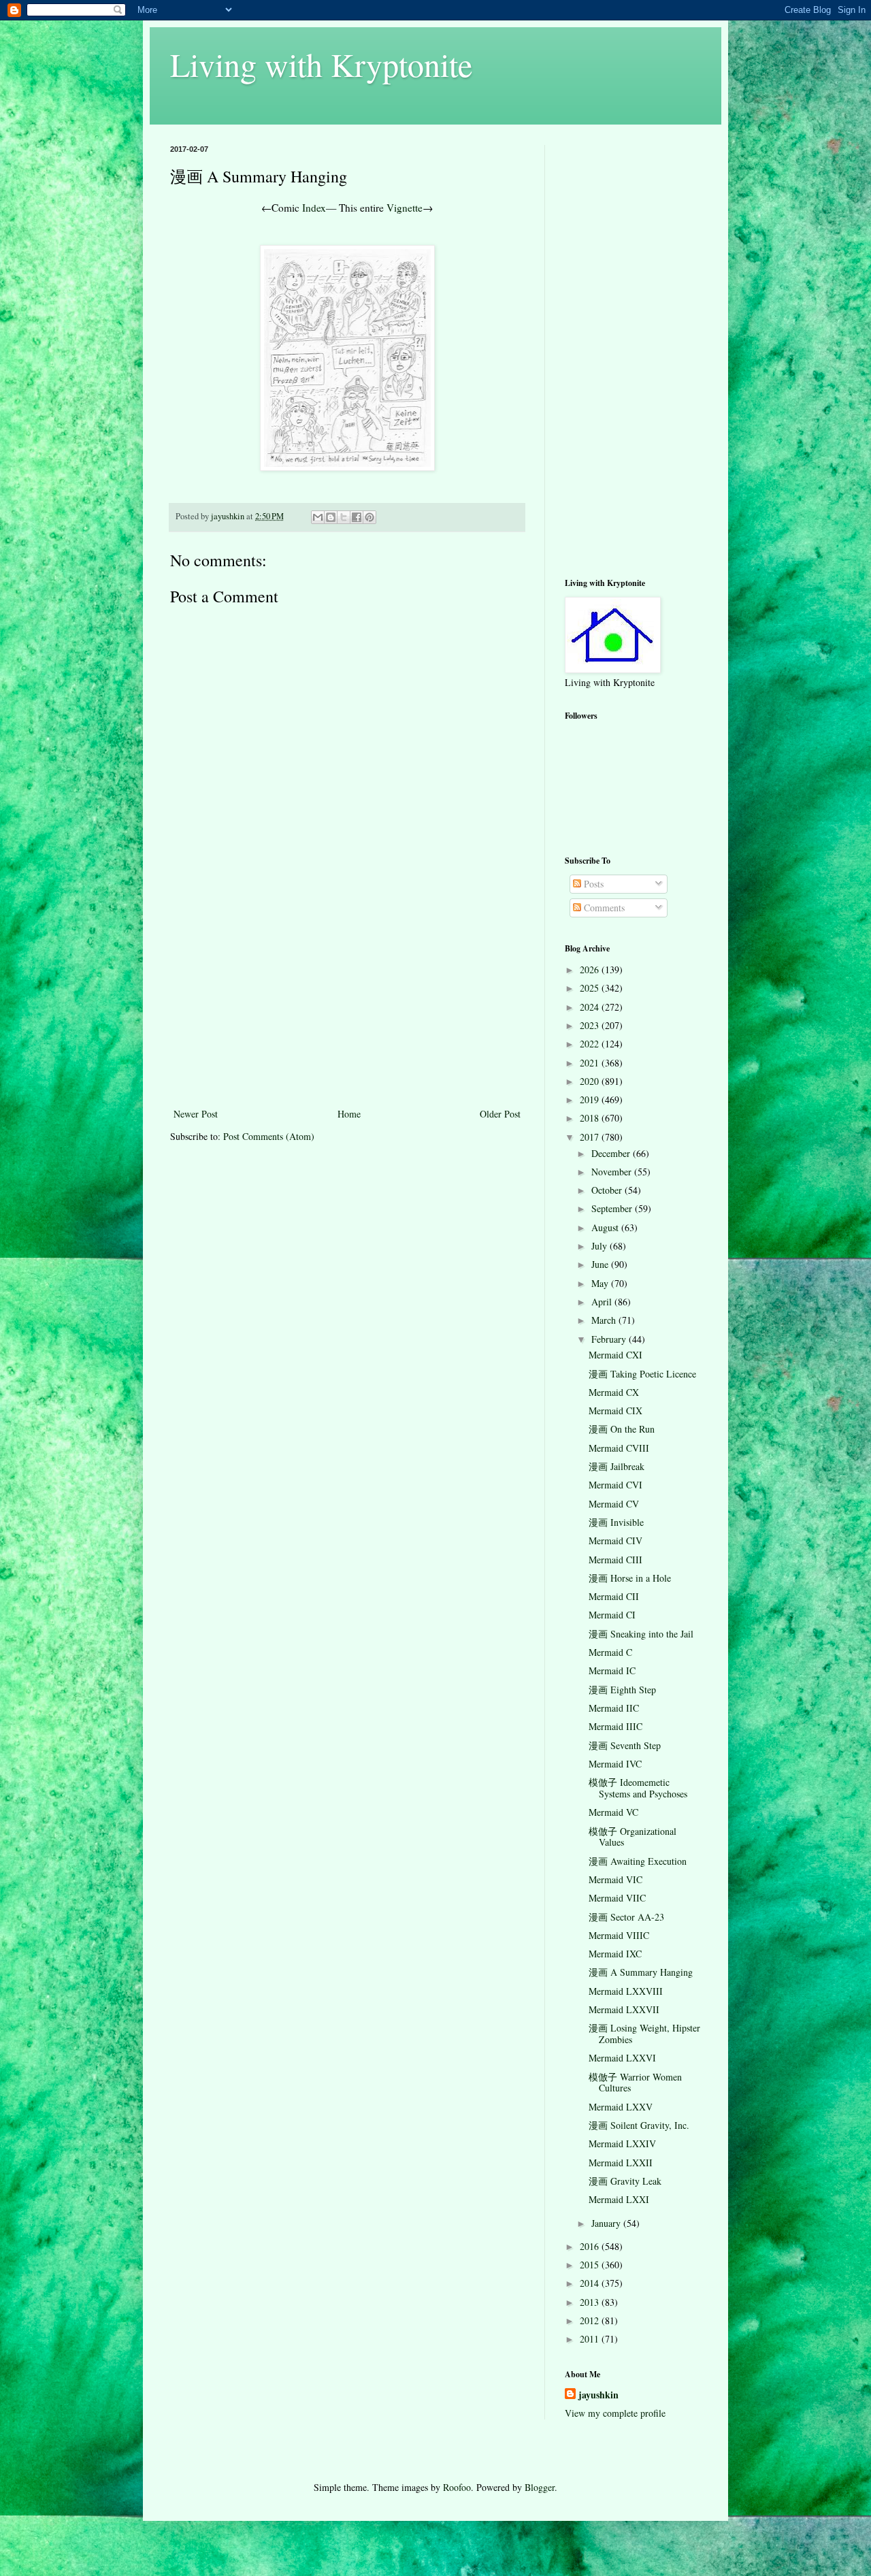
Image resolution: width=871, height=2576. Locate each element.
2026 (591, 969)
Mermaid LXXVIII (626, 1991)
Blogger (540, 2487)
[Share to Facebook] (357, 517)
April (603, 1302)
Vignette (405, 208)
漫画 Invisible (616, 1522)
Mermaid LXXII (621, 2163)
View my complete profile (615, 2413)
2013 (591, 2302)
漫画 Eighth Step (622, 1690)
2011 (591, 2339)
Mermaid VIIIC (619, 1935)
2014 (591, 2283)
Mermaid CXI (615, 1355)
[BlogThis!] (331, 517)
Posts (592, 884)
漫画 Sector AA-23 (626, 1917)
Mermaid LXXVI (622, 2058)
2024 (591, 1007)
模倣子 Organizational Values (632, 1837)
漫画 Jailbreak (617, 1466)
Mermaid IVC (615, 1764)
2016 (591, 2246)
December (612, 1153)
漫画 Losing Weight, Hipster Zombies (644, 2034)
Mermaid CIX (615, 1411)
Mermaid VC (613, 1812)
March (605, 1320)
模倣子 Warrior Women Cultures (635, 2083)
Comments (603, 908)
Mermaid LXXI (619, 2199)
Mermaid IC (612, 1670)
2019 (591, 1099)
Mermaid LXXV (621, 2107)
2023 (591, 1025)
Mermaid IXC (615, 1954)
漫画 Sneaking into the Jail (641, 1634)
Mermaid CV (614, 1504)
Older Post (500, 1114)
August (606, 1227)
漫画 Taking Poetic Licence (642, 1374)
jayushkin (598, 2395)
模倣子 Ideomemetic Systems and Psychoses (638, 1788)
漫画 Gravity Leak (625, 2181)
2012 (591, 2320)
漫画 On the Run (622, 1429)
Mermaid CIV (615, 1540)
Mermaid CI (612, 1615)
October (608, 1190)
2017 (591, 1137)
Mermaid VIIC (617, 1898)
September (613, 1208)
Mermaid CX (614, 1392)
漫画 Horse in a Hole (630, 1578)
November (613, 1172)
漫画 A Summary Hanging (641, 1972)
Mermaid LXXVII (624, 2009)
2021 (591, 1063)
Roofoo (457, 2487)
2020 (591, 1081)
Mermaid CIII (615, 1560)
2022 (591, 1044)
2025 (591, 988)
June (601, 1264)
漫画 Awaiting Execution (638, 1861)
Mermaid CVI (615, 1485)
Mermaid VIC (615, 1879)
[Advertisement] (347, 1003)
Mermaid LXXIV (622, 2143)
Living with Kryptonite (321, 64)
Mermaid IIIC (615, 1726)
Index (314, 208)
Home (349, 1114)
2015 (591, 2265)
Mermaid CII (614, 1596)
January (607, 2223)
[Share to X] (344, 517)
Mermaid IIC (614, 1708)
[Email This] (318, 517)
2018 (591, 1118)
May (601, 1283)
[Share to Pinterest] (369, 517)
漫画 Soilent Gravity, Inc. (639, 2125)
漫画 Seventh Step (625, 1745)
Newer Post (196, 1114)
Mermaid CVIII (619, 1448)
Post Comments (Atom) (269, 1136)
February (610, 1339)
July (601, 1246)
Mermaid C (610, 1652)
